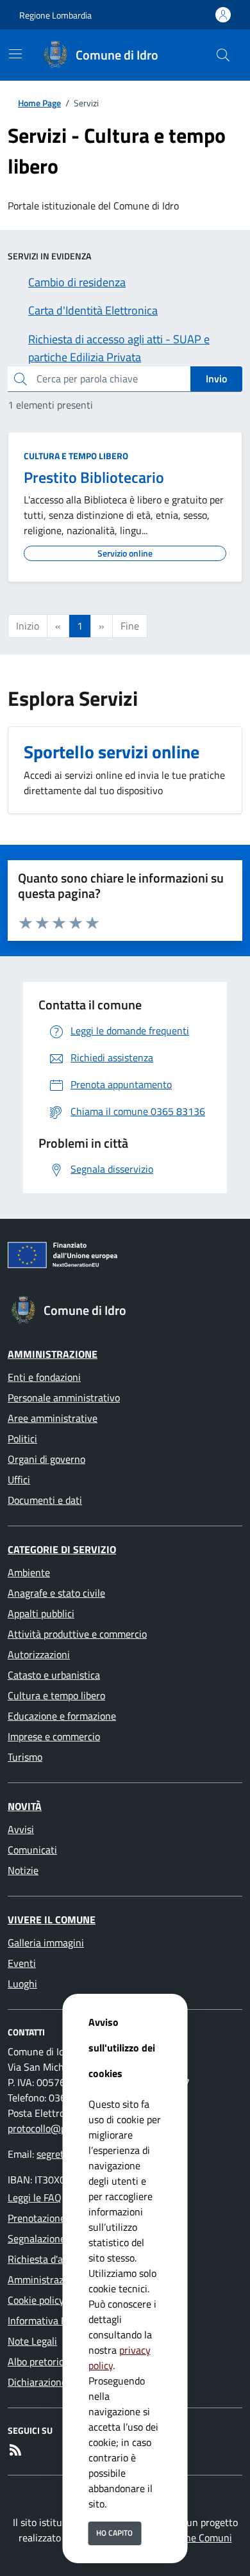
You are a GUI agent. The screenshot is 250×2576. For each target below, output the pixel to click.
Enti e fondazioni (44, 1377)
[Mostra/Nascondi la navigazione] (15, 54)
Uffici (19, 1480)
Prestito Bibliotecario (94, 477)
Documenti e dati (45, 1500)
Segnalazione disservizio (61, 2238)
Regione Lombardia (55, 15)
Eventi (22, 1963)
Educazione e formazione (62, 1716)
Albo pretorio (36, 2361)
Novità (25, 1806)
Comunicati (32, 1850)
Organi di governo (46, 1459)
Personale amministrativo (64, 1398)
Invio (216, 379)
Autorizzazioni (39, 1654)
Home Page (39, 103)
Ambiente (29, 1572)
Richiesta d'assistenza (55, 2259)
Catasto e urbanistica (54, 1675)
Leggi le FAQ (35, 2197)
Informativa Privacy (50, 2320)
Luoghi (22, 1984)
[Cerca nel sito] (223, 55)
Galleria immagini (46, 1943)
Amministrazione (53, 1354)
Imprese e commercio (54, 1736)
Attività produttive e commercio (77, 1634)
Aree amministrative (53, 1418)
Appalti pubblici (41, 1613)
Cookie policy (36, 2300)
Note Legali (32, 2341)
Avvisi (21, 1829)
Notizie (23, 1870)
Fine (130, 626)
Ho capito (114, 2533)
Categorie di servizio (62, 1549)
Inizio (28, 626)
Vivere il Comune (52, 1920)
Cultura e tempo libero (76, 456)
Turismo (25, 1757)
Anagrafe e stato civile (56, 1593)
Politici (22, 1439)
